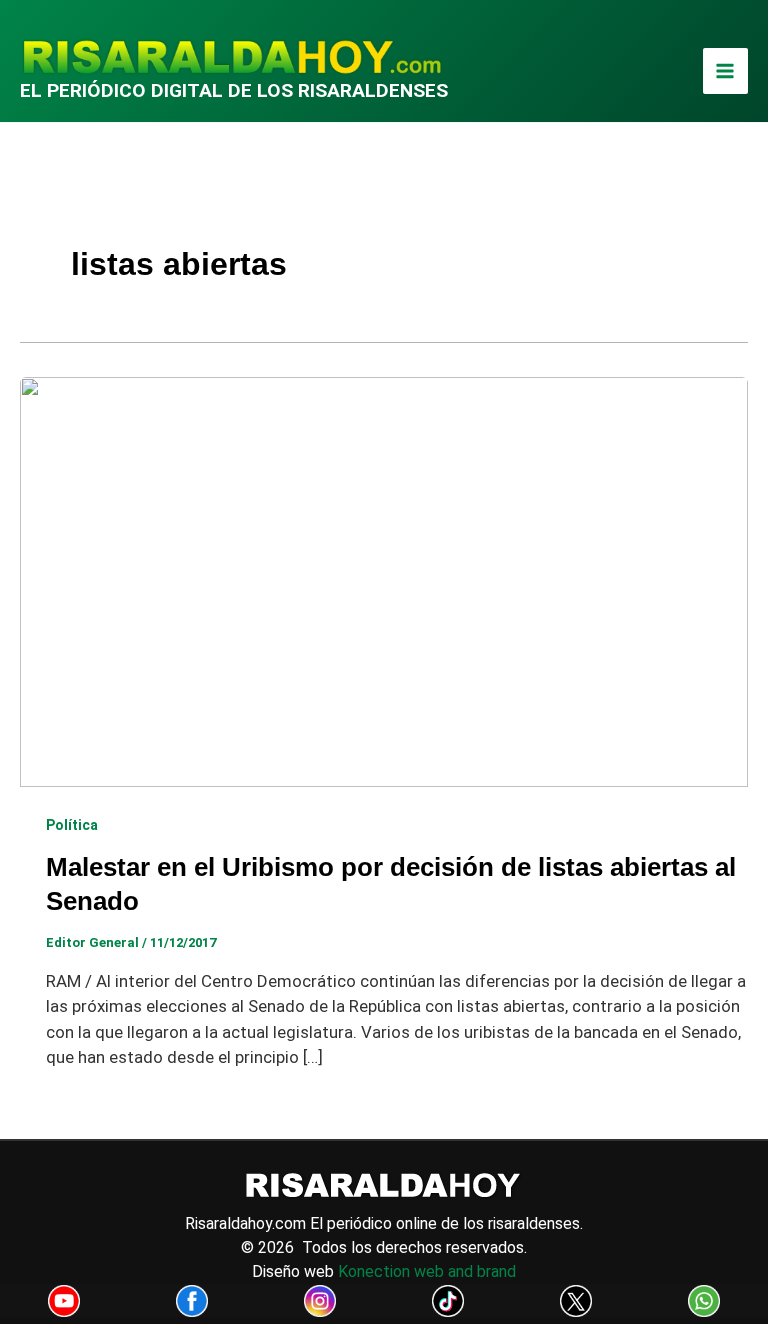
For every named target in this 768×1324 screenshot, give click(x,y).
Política (72, 825)
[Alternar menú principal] (726, 71)
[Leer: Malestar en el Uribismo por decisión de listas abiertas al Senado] (384, 580)
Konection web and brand (427, 1271)
